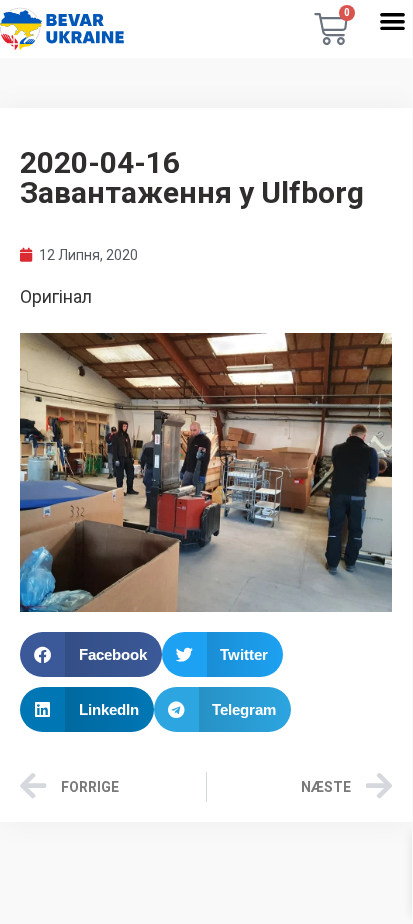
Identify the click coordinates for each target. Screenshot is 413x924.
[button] (392, 20)
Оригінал (56, 296)
